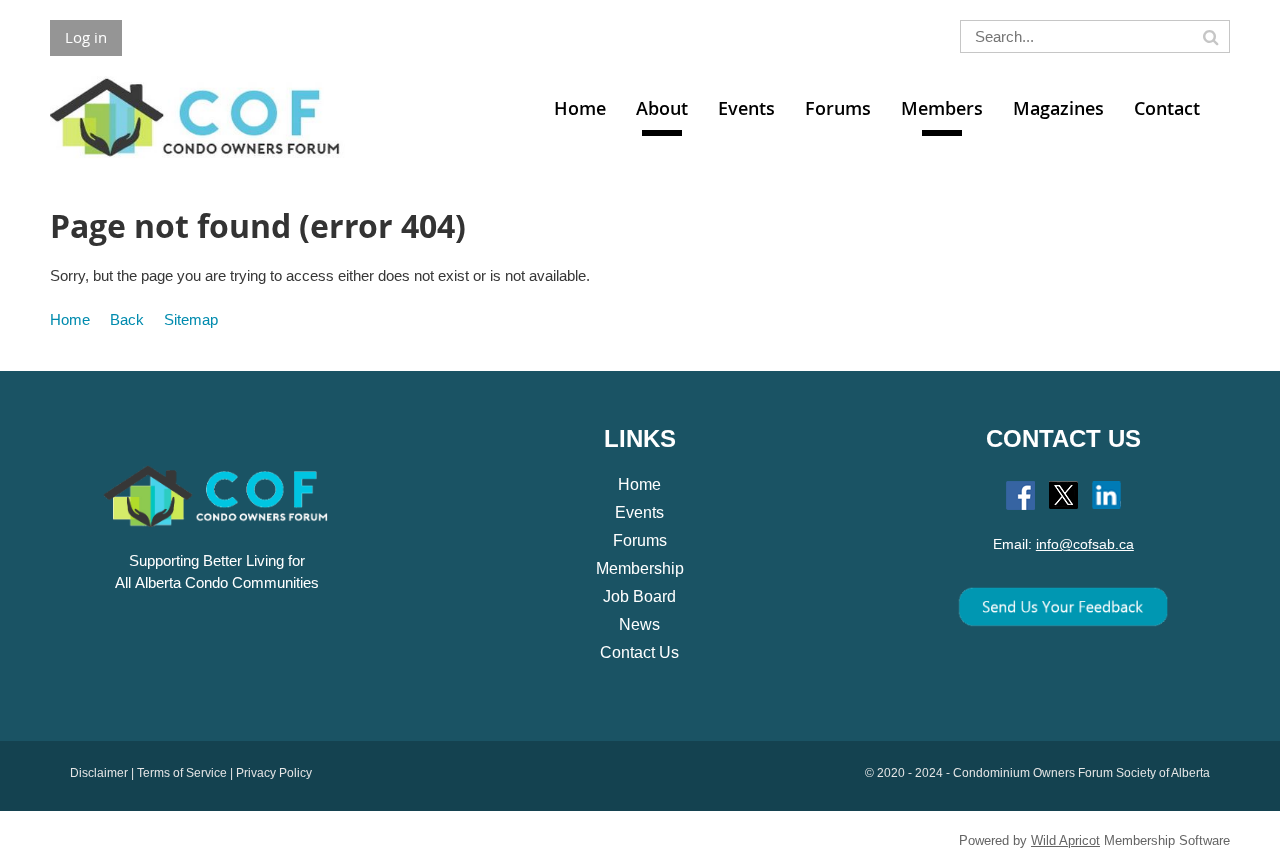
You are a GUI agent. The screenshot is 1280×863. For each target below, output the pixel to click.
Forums (640, 540)
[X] (1063, 495)
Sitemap (191, 319)
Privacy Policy (274, 773)
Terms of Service (182, 773)
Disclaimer (99, 773)
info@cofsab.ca (1085, 544)
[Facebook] (1020, 495)
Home (70, 319)
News (639, 624)
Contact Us (639, 652)
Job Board (639, 596)
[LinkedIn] (1106, 495)
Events (639, 512)
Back (127, 319)
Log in (86, 37)
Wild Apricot (1065, 840)
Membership (640, 568)
